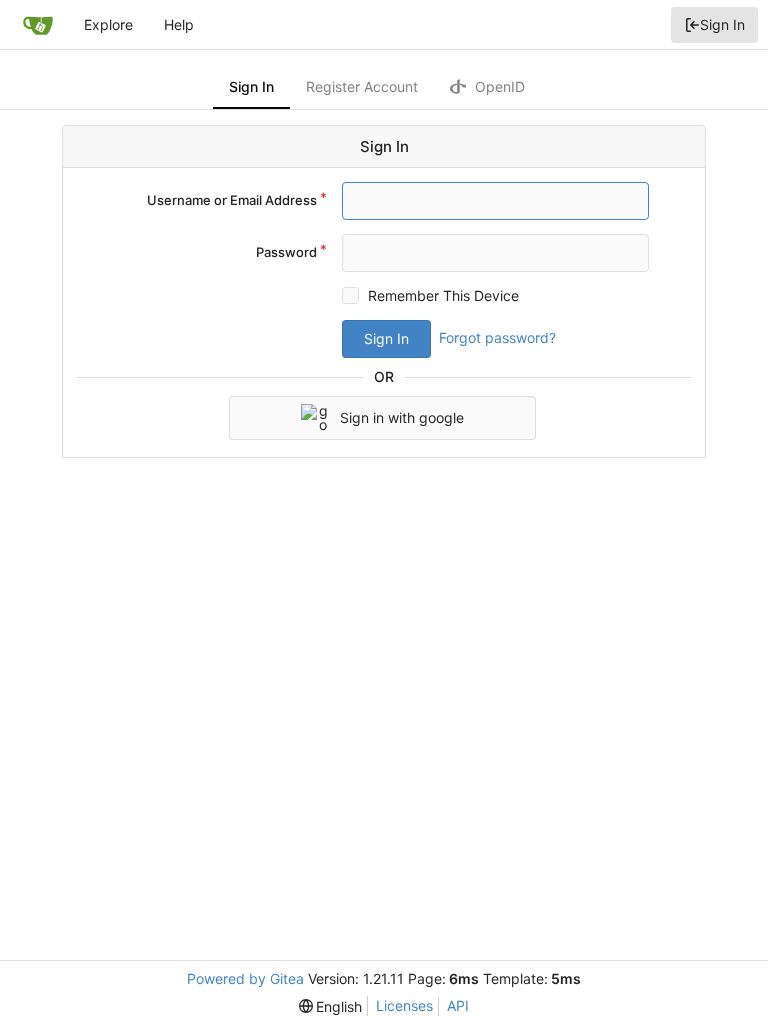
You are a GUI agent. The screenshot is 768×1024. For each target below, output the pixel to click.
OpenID (498, 86)
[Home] (38, 25)
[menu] (331, 1006)
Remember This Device (443, 295)
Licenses (404, 1005)
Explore (108, 24)
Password (286, 252)
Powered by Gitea (245, 978)
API (458, 1005)
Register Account (362, 86)
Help (179, 24)
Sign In (722, 24)
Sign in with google (402, 417)
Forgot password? (497, 337)
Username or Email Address (232, 200)
